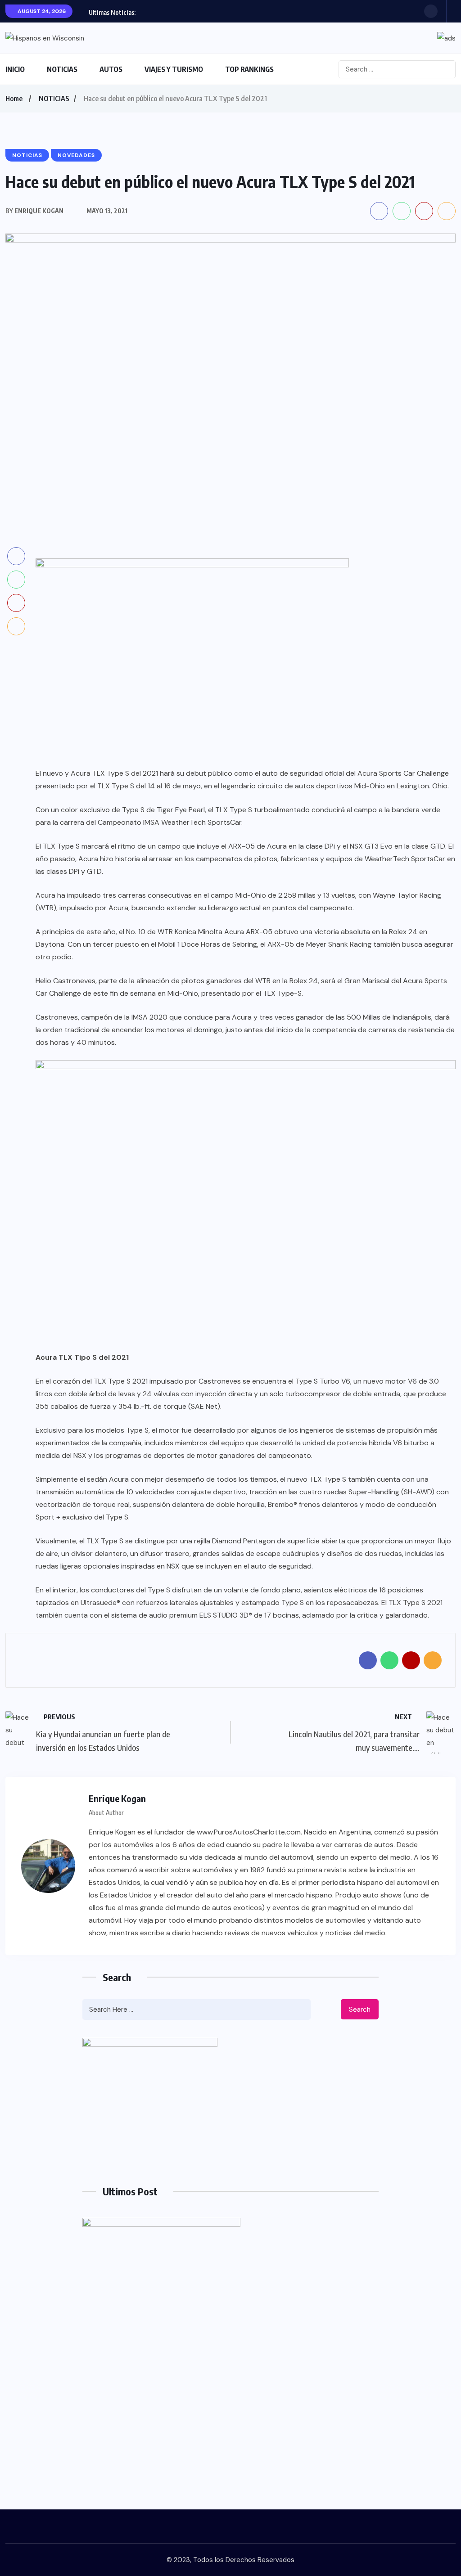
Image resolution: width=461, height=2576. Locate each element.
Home (14, 99)
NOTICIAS (62, 69)
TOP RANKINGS (249, 69)
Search (360, 2010)
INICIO (15, 69)
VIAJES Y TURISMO (174, 69)
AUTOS (111, 69)
